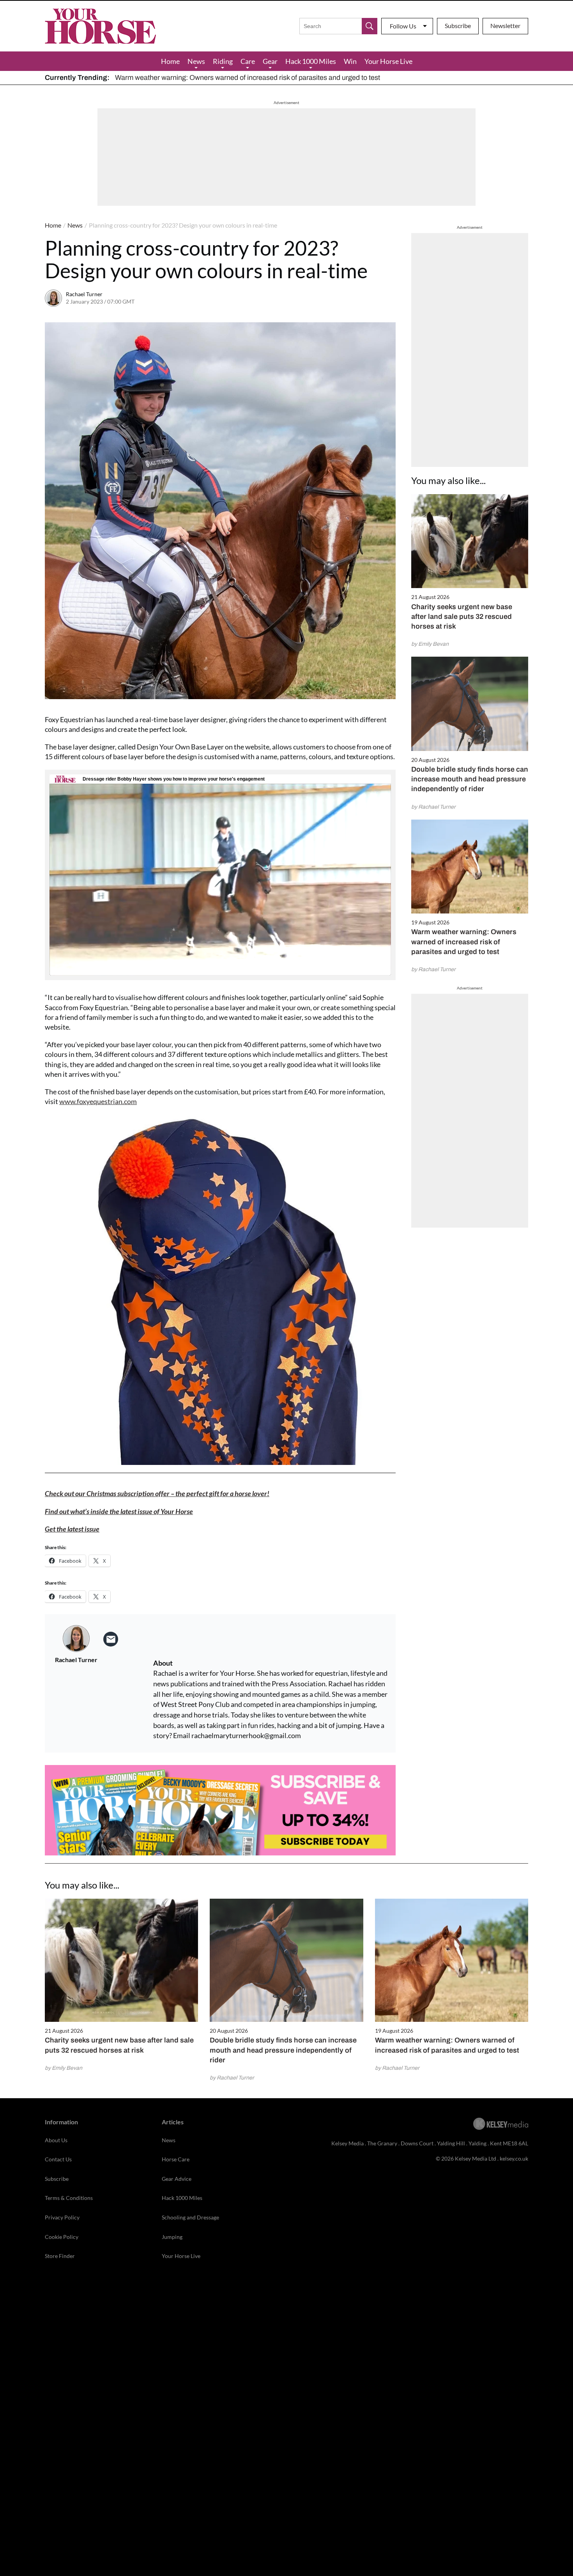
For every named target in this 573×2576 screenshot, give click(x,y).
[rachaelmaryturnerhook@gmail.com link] (111, 1639)
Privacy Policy (62, 2217)
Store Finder (60, 2256)
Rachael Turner (84, 294)
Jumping (172, 2237)
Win (350, 61)
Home (170, 61)
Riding (223, 61)
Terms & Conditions (69, 2198)
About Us (56, 2140)
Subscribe (458, 26)
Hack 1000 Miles (311, 61)
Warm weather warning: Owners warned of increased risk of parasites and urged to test (248, 78)
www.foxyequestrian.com (98, 1101)
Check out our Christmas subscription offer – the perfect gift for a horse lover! (157, 1493)
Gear (270, 61)
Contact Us (58, 2159)
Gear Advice (177, 2179)
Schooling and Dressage (190, 2217)
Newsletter (505, 26)
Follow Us (403, 26)
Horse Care (176, 2159)
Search (370, 26)
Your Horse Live (388, 61)
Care (248, 61)
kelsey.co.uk (514, 2158)
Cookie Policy (62, 2237)
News (196, 61)
